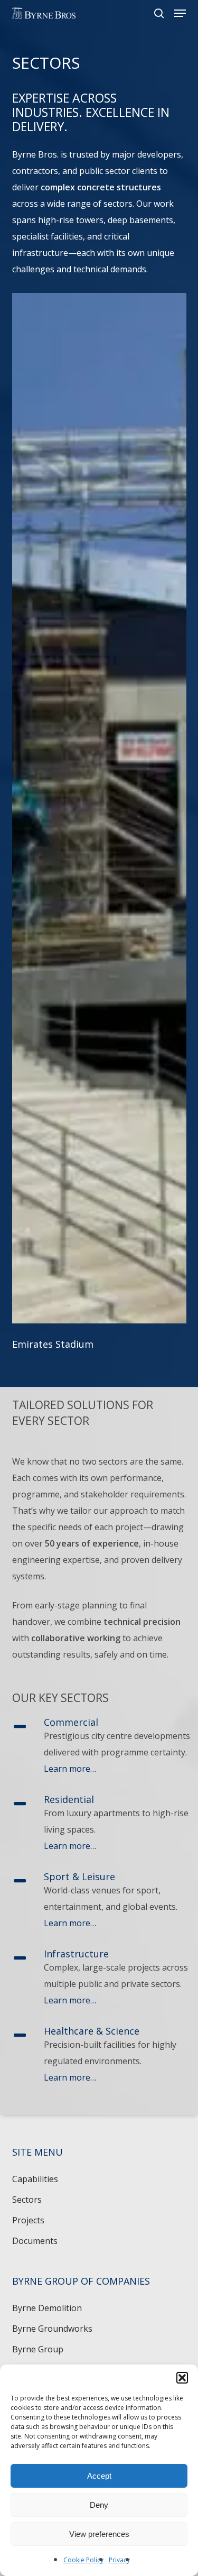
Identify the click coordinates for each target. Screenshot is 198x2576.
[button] (182, 2378)
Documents (35, 2241)
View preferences (99, 2534)
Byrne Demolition (47, 2308)
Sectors (27, 2200)
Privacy (119, 2560)
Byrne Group (38, 2349)
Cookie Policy (83, 2560)
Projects (28, 2220)
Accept (99, 2476)
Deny (99, 2505)
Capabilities (35, 2179)
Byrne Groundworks (52, 2329)
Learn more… (70, 1769)
